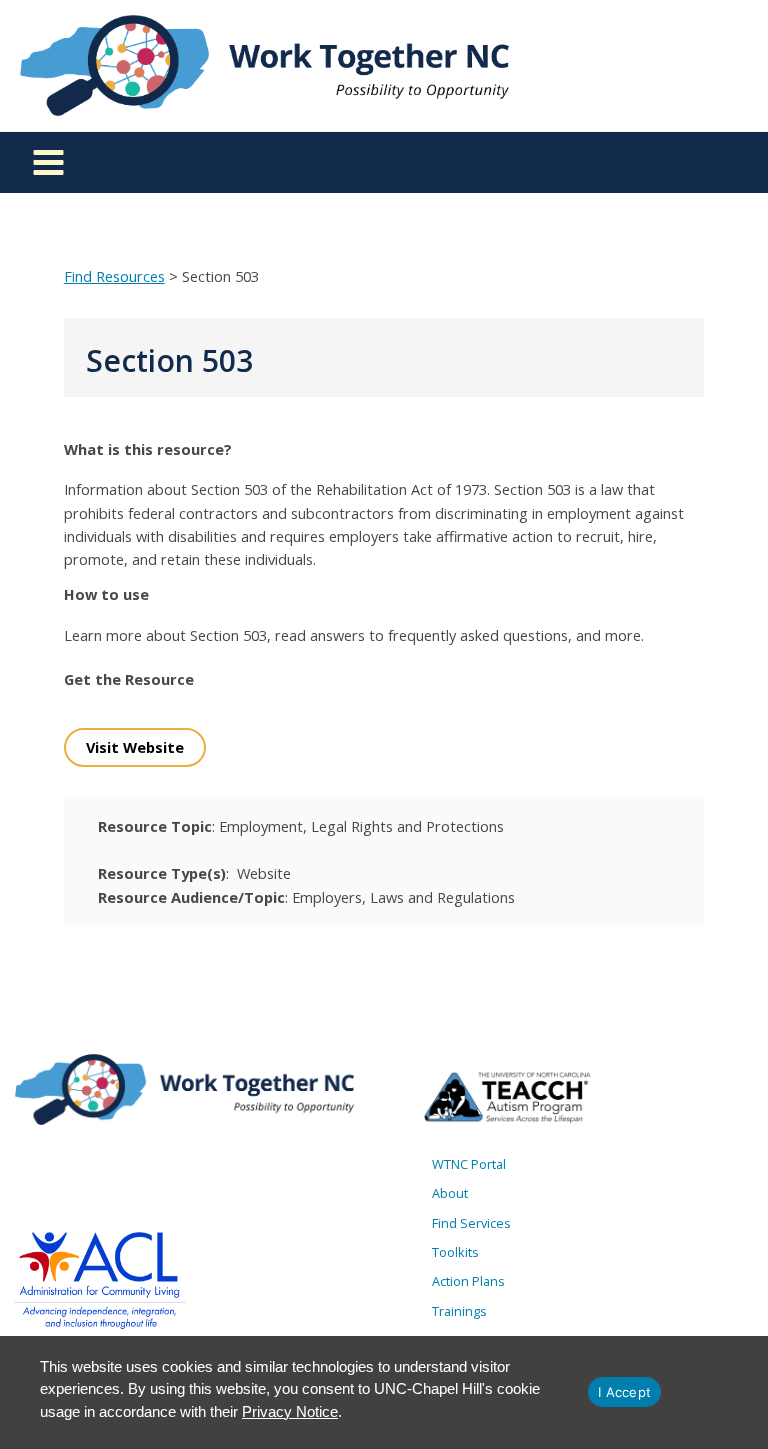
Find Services (471, 1223)
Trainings (459, 1311)
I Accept (624, 1392)
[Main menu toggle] (48, 162)
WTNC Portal (469, 1164)
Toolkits (455, 1252)
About (450, 1193)
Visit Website (135, 747)
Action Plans (468, 1281)
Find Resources (114, 276)
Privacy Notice (290, 1411)
